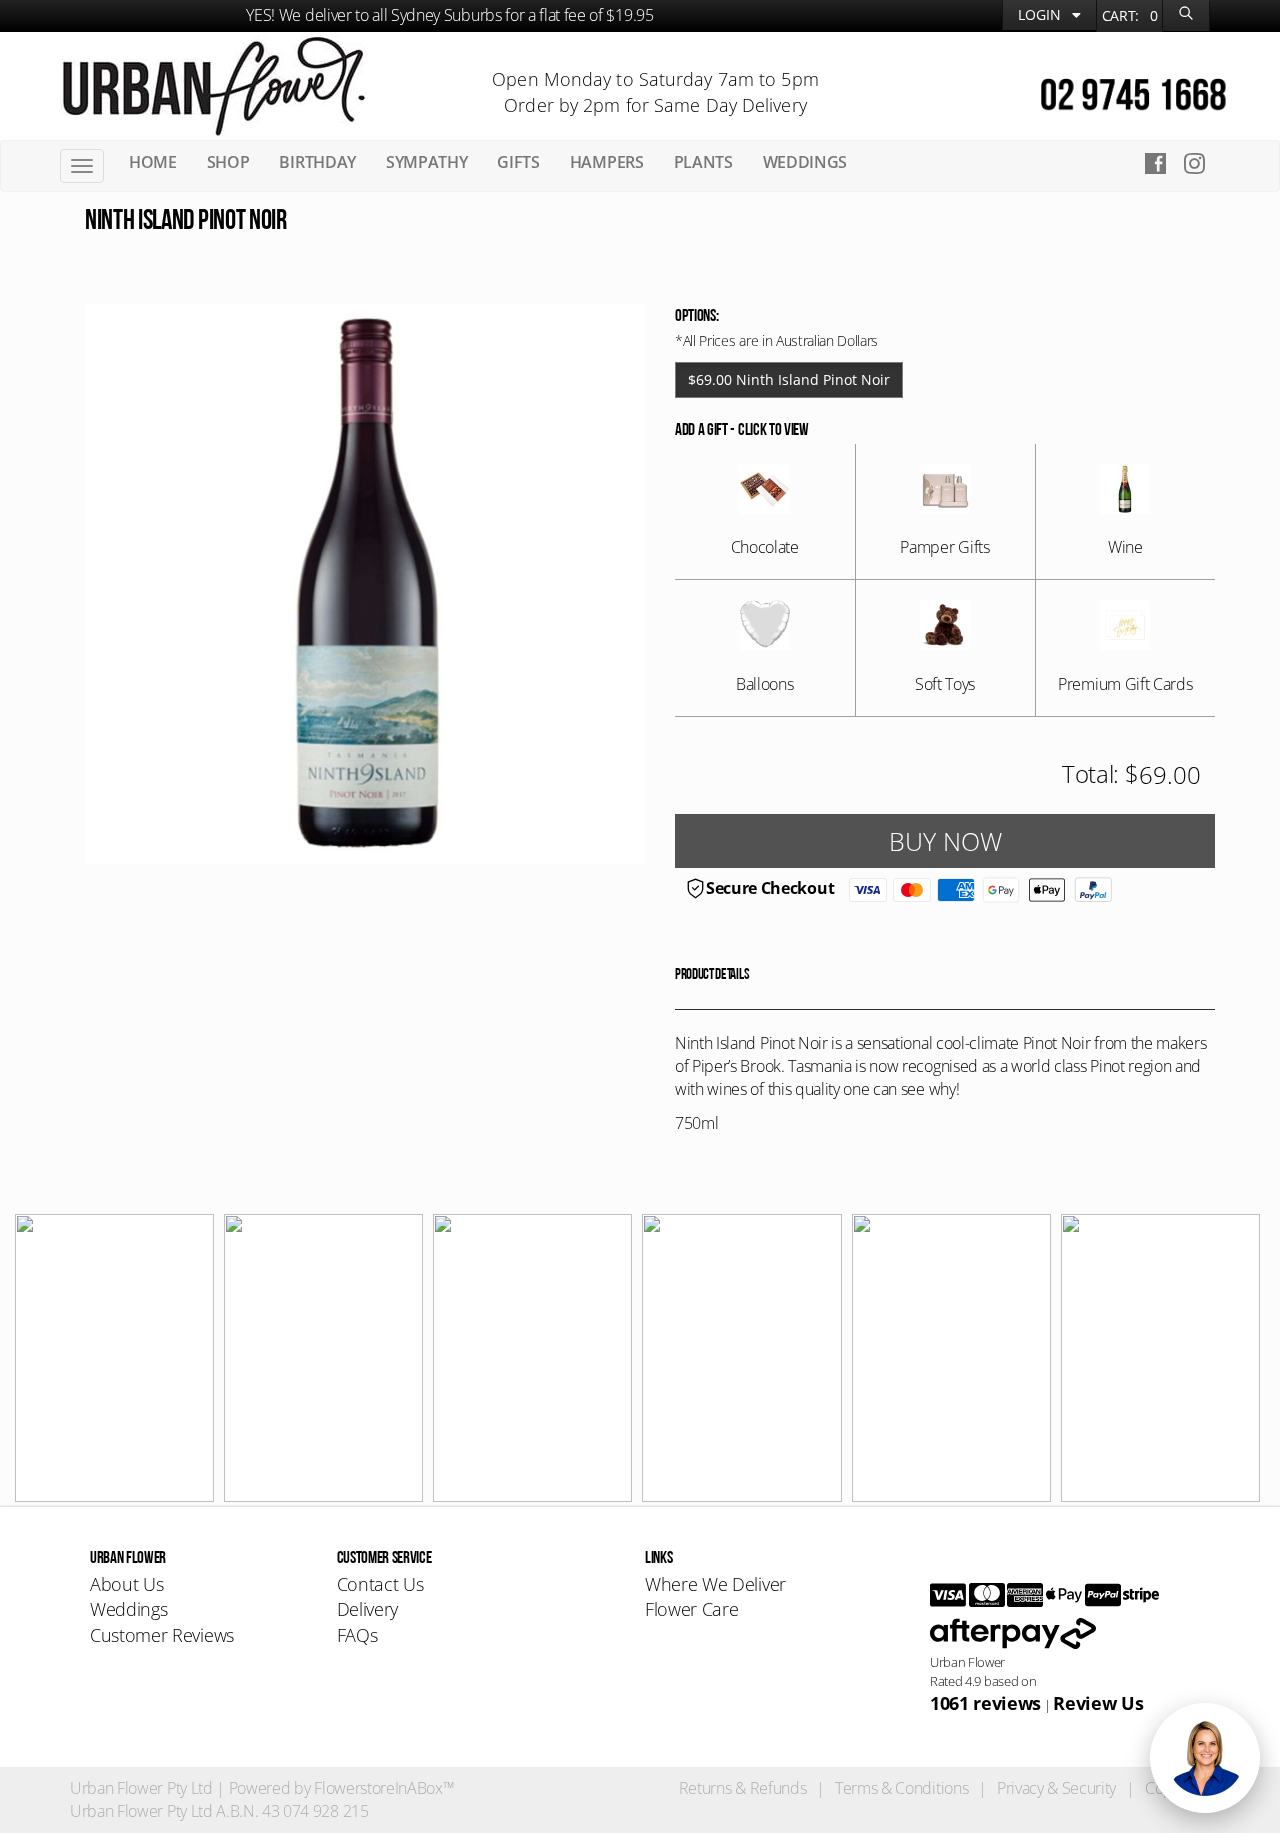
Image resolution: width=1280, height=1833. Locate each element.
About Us (126, 1584)
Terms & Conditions (901, 1788)
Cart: (1130, 15)
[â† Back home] (213, 84)
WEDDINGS (805, 162)
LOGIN (1041, 14)
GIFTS (518, 162)
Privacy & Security (1056, 1788)
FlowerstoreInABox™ (384, 1788)
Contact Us (380, 1584)
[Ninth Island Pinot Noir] (365, 584)
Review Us (1098, 1703)
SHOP (228, 162)
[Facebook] (1155, 162)
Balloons (764, 684)
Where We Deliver (715, 1584)
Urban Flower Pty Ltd (141, 1788)
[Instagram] (1200, 162)
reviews (985, 1703)
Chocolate (765, 547)
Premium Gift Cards (1125, 684)
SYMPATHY (426, 162)
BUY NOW (945, 841)
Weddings (128, 1609)
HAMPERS (607, 162)
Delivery (367, 1609)
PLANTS (703, 162)
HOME (153, 162)
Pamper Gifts (944, 547)
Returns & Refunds (743, 1788)
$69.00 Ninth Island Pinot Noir (789, 379)
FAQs (357, 1635)
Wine (1125, 547)
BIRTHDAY (317, 162)
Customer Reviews (162, 1635)
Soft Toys (945, 684)
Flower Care (691, 1609)
